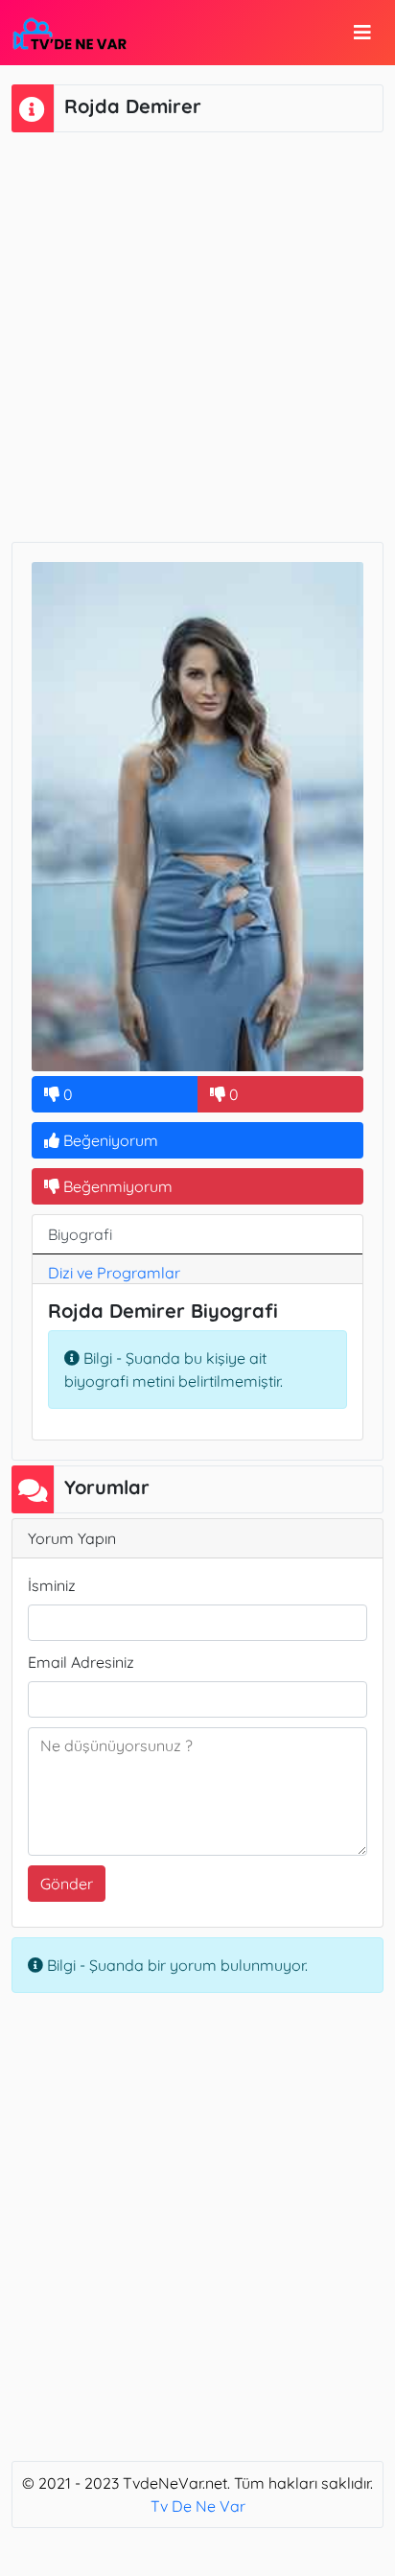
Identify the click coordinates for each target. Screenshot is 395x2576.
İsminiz (52, 1585)
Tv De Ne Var (198, 2506)
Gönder (67, 1884)
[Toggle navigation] (362, 33)
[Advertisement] (197, 335)
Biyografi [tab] (80, 1234)
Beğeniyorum (109, 1140)
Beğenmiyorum (116, 1186)
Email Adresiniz (81, 1662)
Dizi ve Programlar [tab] (114, 1273)
